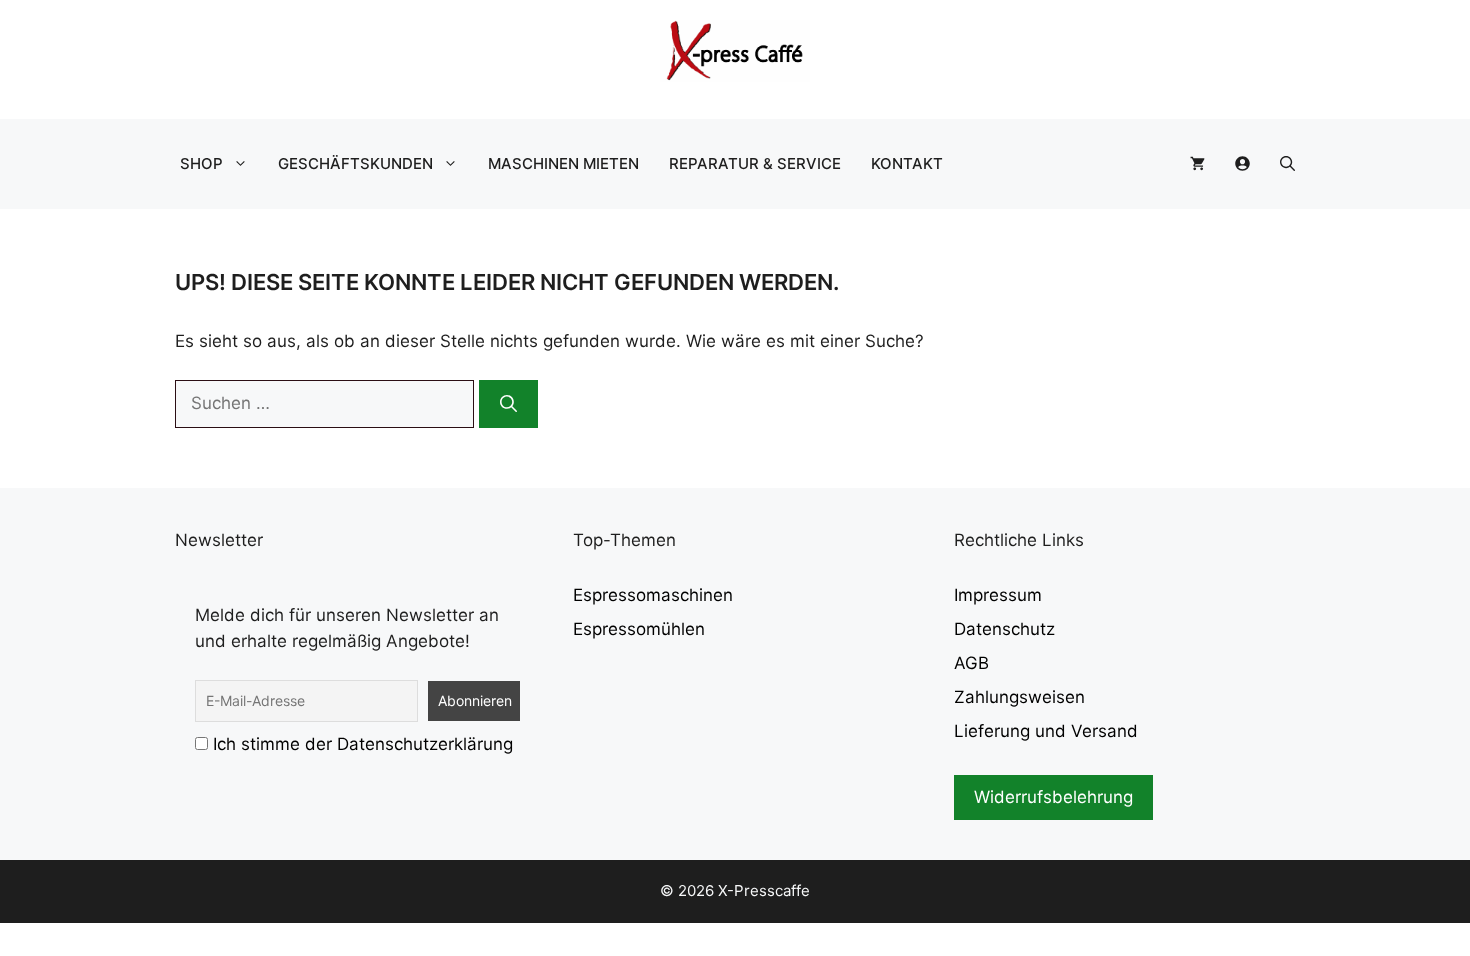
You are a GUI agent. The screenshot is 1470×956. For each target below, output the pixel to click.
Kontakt (907, 163)
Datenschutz (1004, 629)
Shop (201, 163)
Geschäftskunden (355, 163)
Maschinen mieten (563, 163)
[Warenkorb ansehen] (1197, 164)
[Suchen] (508, 404)
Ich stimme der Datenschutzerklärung (363, 744)
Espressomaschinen (653, 595)
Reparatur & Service (755, 163)
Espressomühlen (639, 629)
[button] (1287, 164)
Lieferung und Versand (1046, 731)
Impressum (998, 595)
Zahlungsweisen (1019, 697)
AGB (971, 663)
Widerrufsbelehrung (1053, 797)
